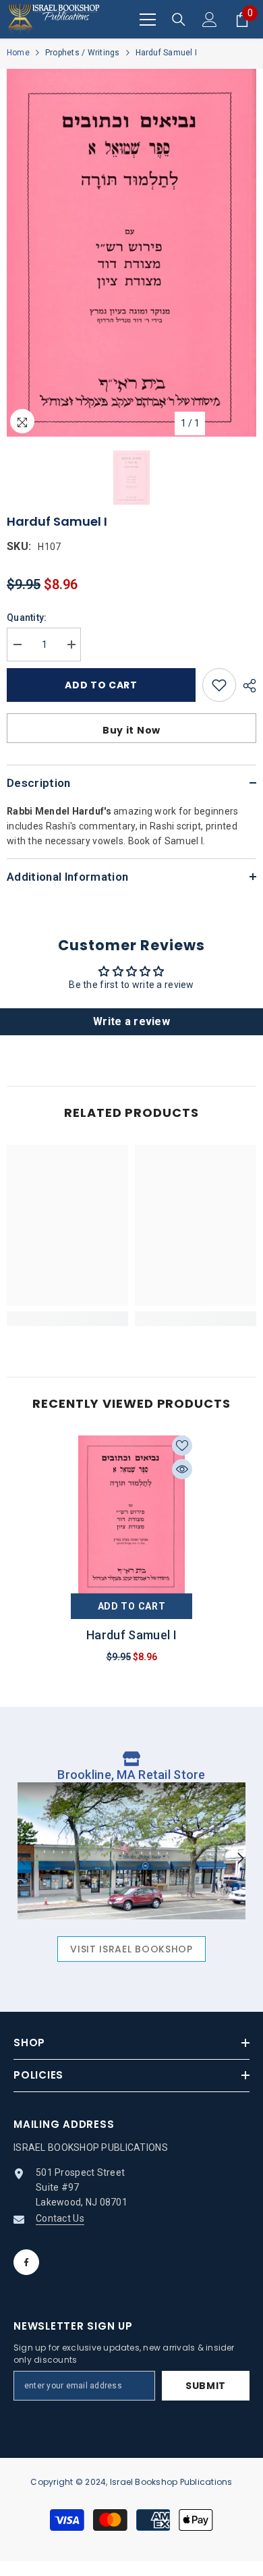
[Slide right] (240, 1859)
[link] (67, 1319)
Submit (206, 2386)
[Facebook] (26, 2262)
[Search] (179, 20)
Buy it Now (131, 730)
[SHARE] (246, 686)
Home (18, 53)
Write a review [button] (131, 1021)
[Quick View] (182, 1469)
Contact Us (60, 2218)
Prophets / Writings (83, 53)
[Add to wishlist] (219, 685)
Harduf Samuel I (131, 1635)
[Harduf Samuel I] (131, 1514)
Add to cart (105, 685)
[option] (131, 253)
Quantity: (27, 618)
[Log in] (210, 20)
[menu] (148, 20)
